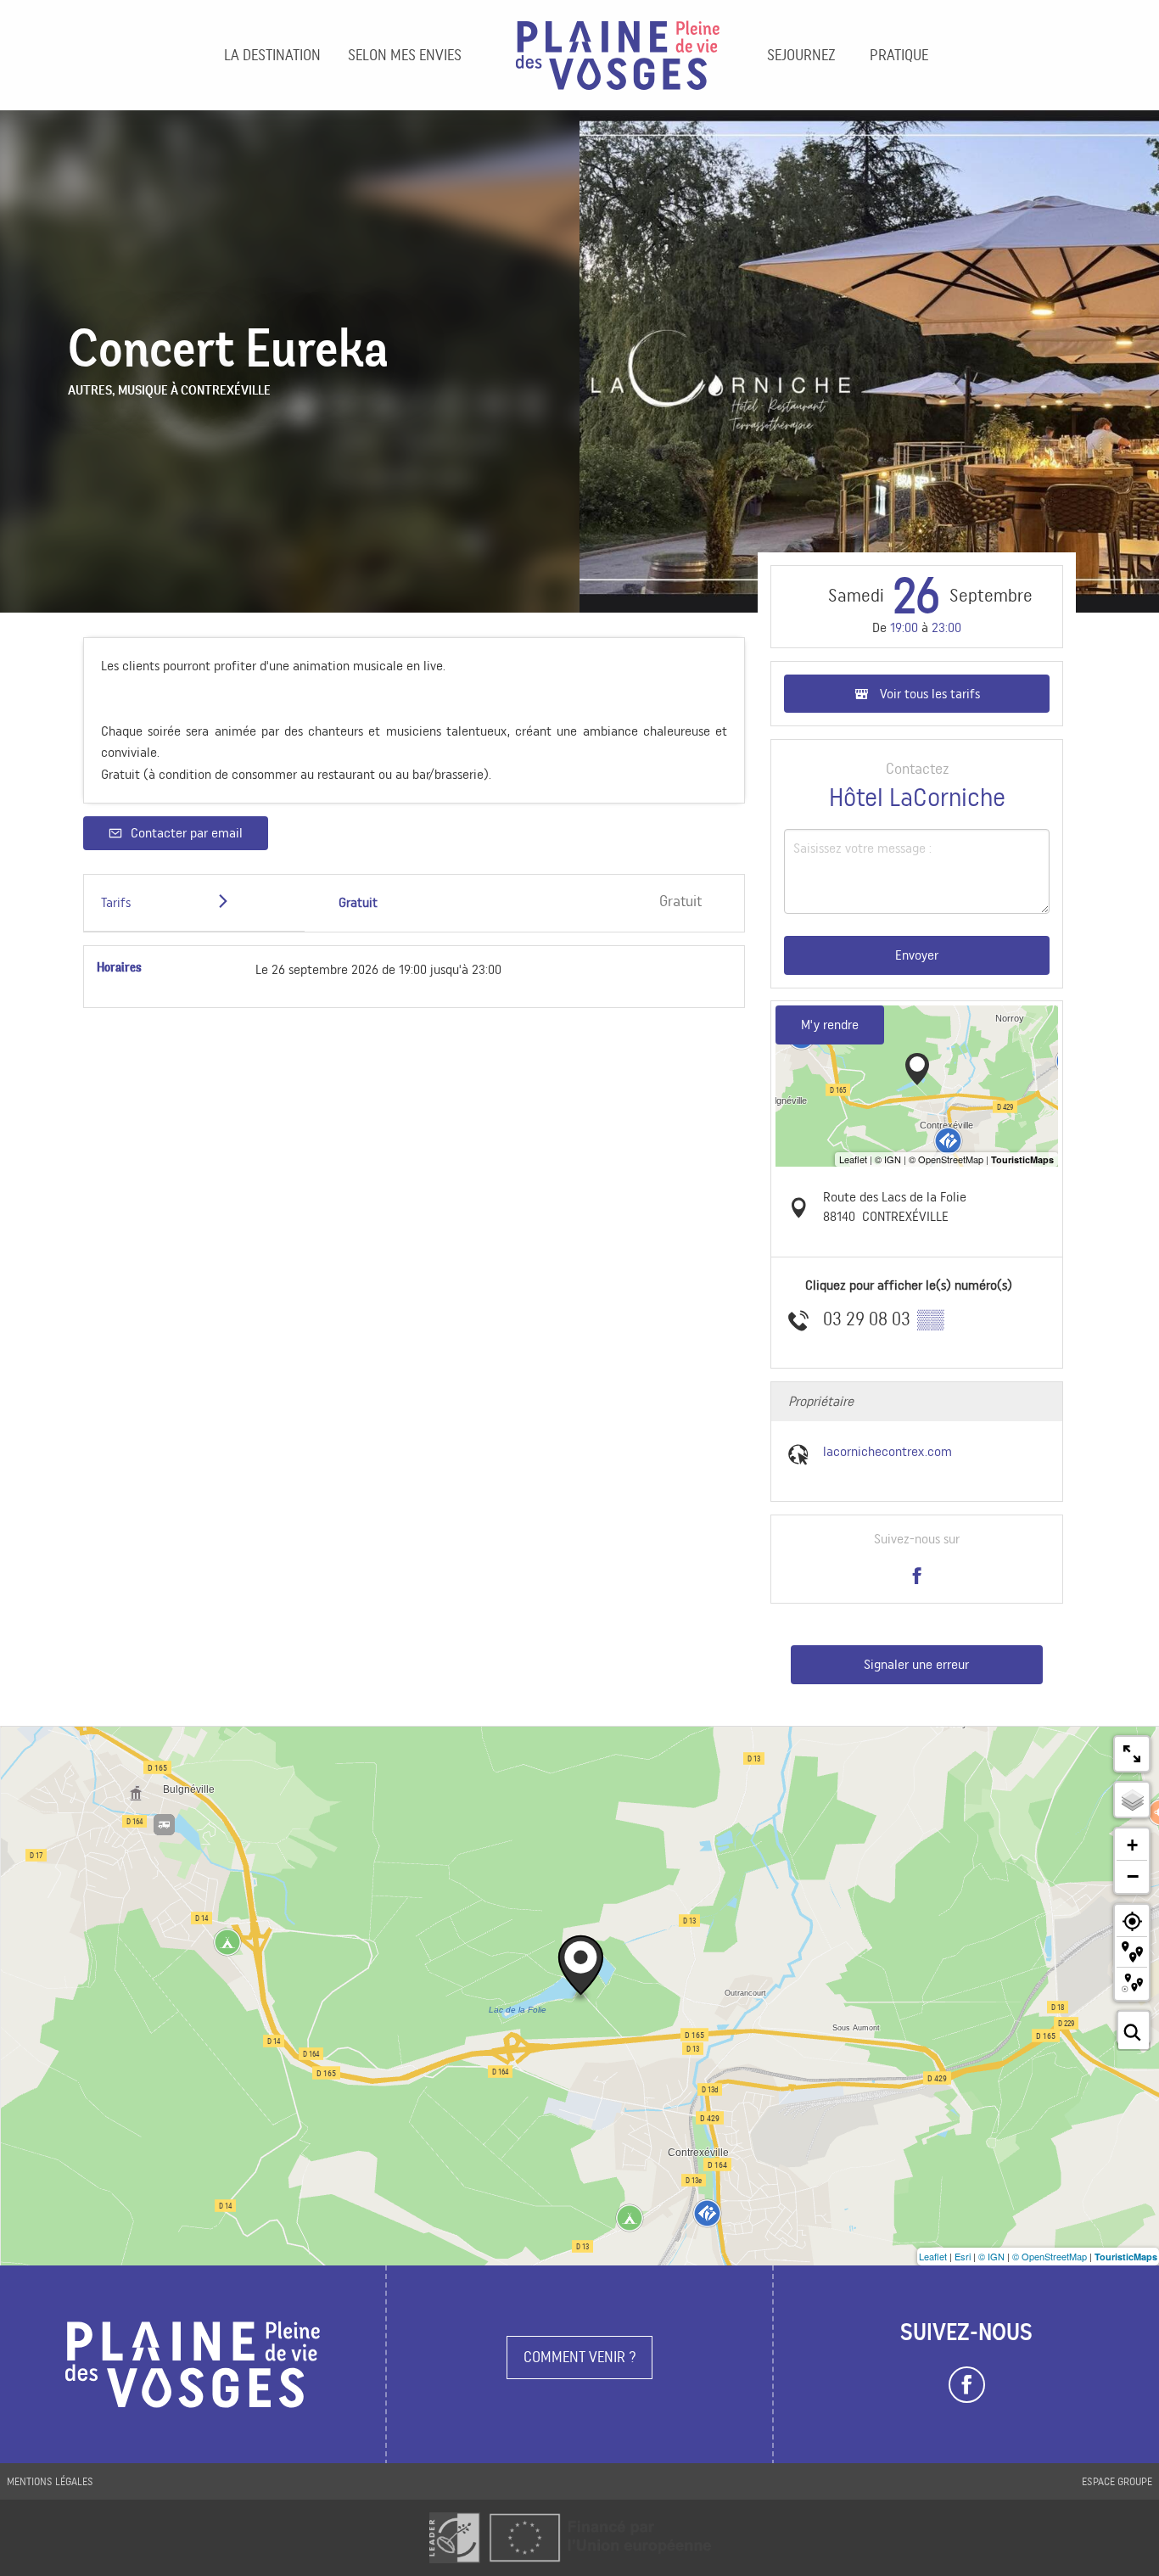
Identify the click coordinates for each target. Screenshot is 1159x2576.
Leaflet (933, 2256)
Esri (963, 2256)
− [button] (1133, 1876)
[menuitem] (272, 55)
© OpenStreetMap (1050, 2256)
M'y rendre (830, 1025)
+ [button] (1132, 1845)
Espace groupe (1117, 2481)
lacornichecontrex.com (887, 1451)
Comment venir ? (580, 2357)
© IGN (991, 2256)
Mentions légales (50, 2481)
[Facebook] (967, 2384)
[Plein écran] (1132, 1754)
